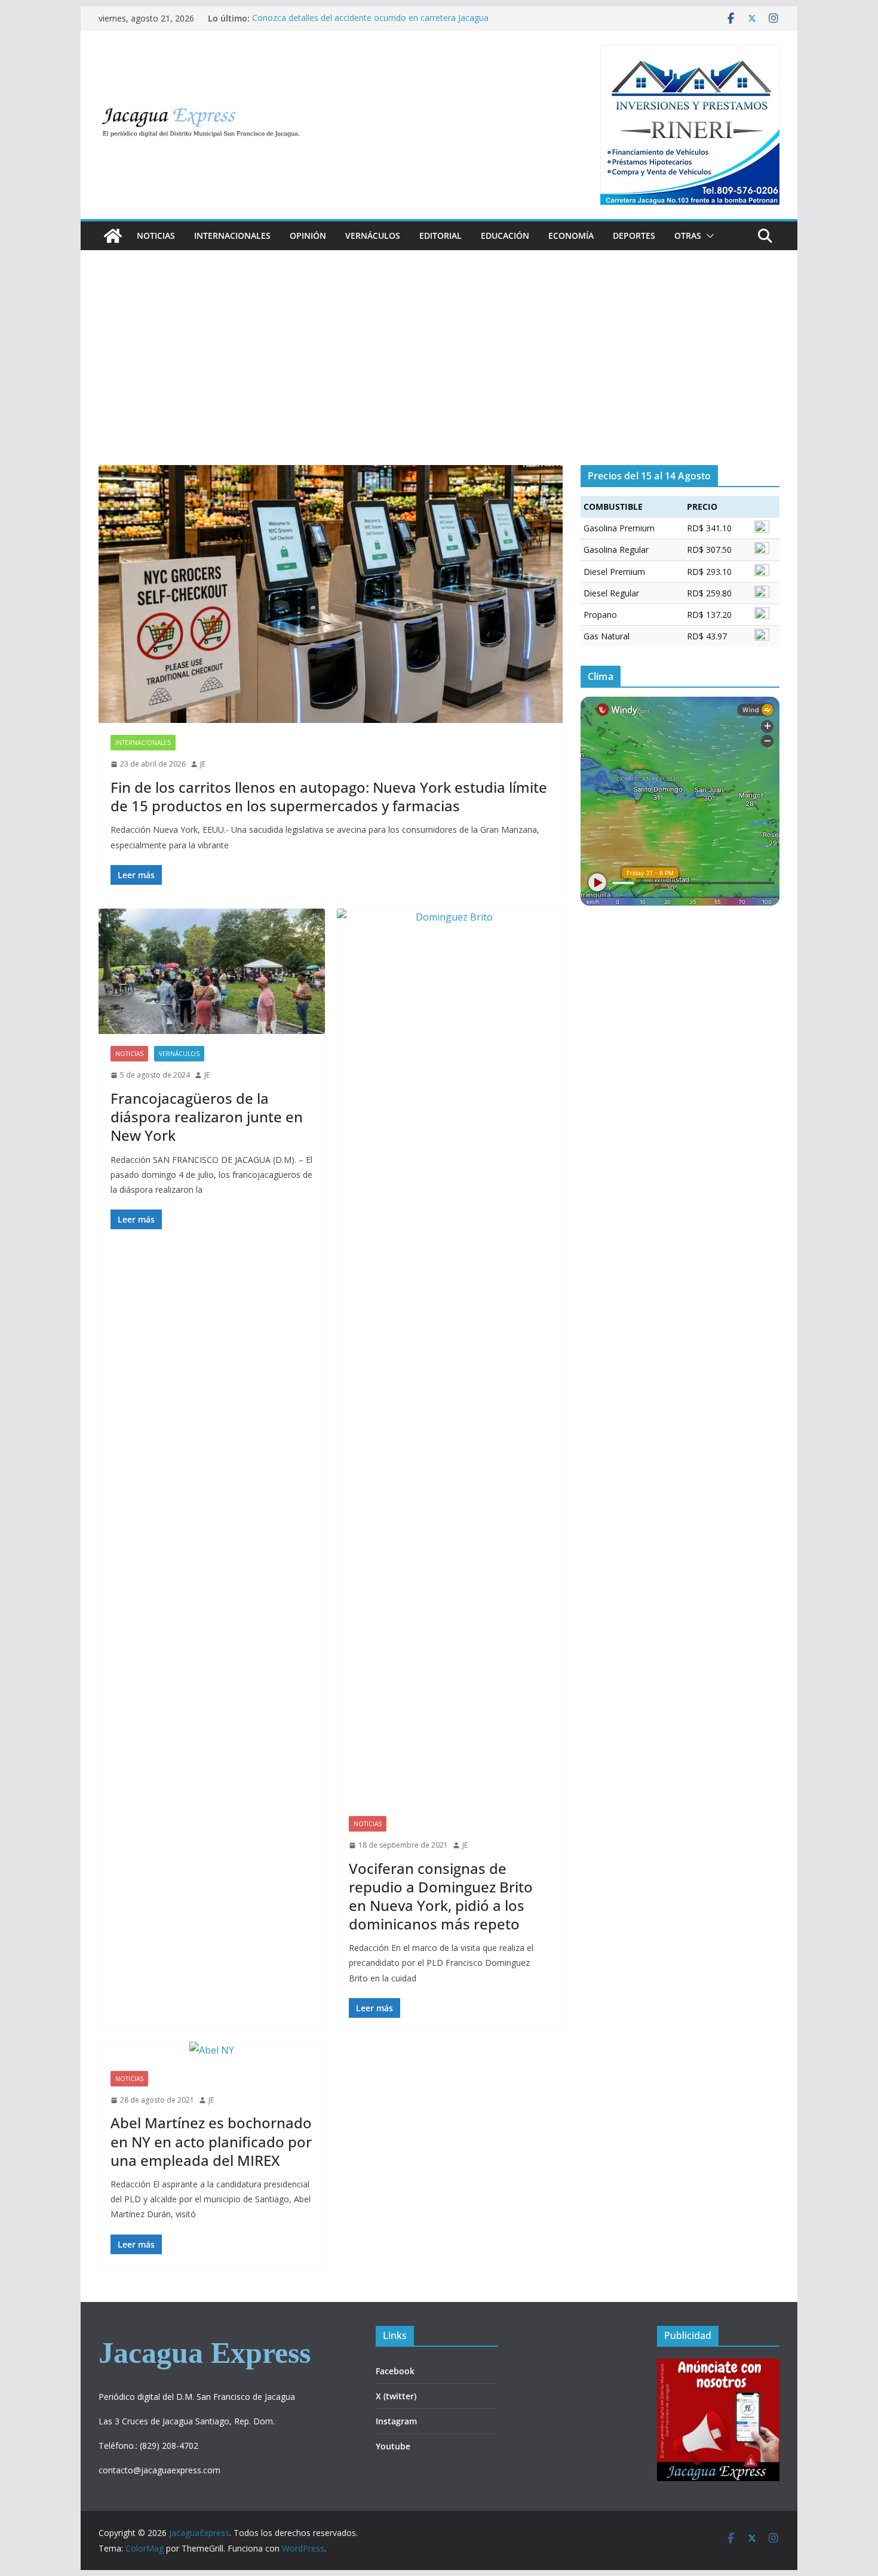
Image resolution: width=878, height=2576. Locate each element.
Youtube (393, 2446)
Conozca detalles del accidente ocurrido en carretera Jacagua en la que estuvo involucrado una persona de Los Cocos (370, 24)
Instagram (396, 2421)
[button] (708, 236)
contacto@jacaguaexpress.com (159, 2470)
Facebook (395, 2371)
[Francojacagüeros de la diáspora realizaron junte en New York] (212, 972)
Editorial (440, 236)
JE (203, 764)
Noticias (156, 236)
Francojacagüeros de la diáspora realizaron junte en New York (207, 1117)
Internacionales (232, 236)
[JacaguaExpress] (113, 236)
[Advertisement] (439, 376)
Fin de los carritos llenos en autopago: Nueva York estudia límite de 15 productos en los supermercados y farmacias (329, 796)
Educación (505, 236)
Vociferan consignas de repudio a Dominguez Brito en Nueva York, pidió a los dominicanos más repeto (441, 1896)
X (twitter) (396, 2396)
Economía (571, 236)
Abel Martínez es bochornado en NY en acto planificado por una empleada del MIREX (211, 2141)
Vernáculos (373, 236)
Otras (688, 236)
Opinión (308, 236)
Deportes (634, 236)
